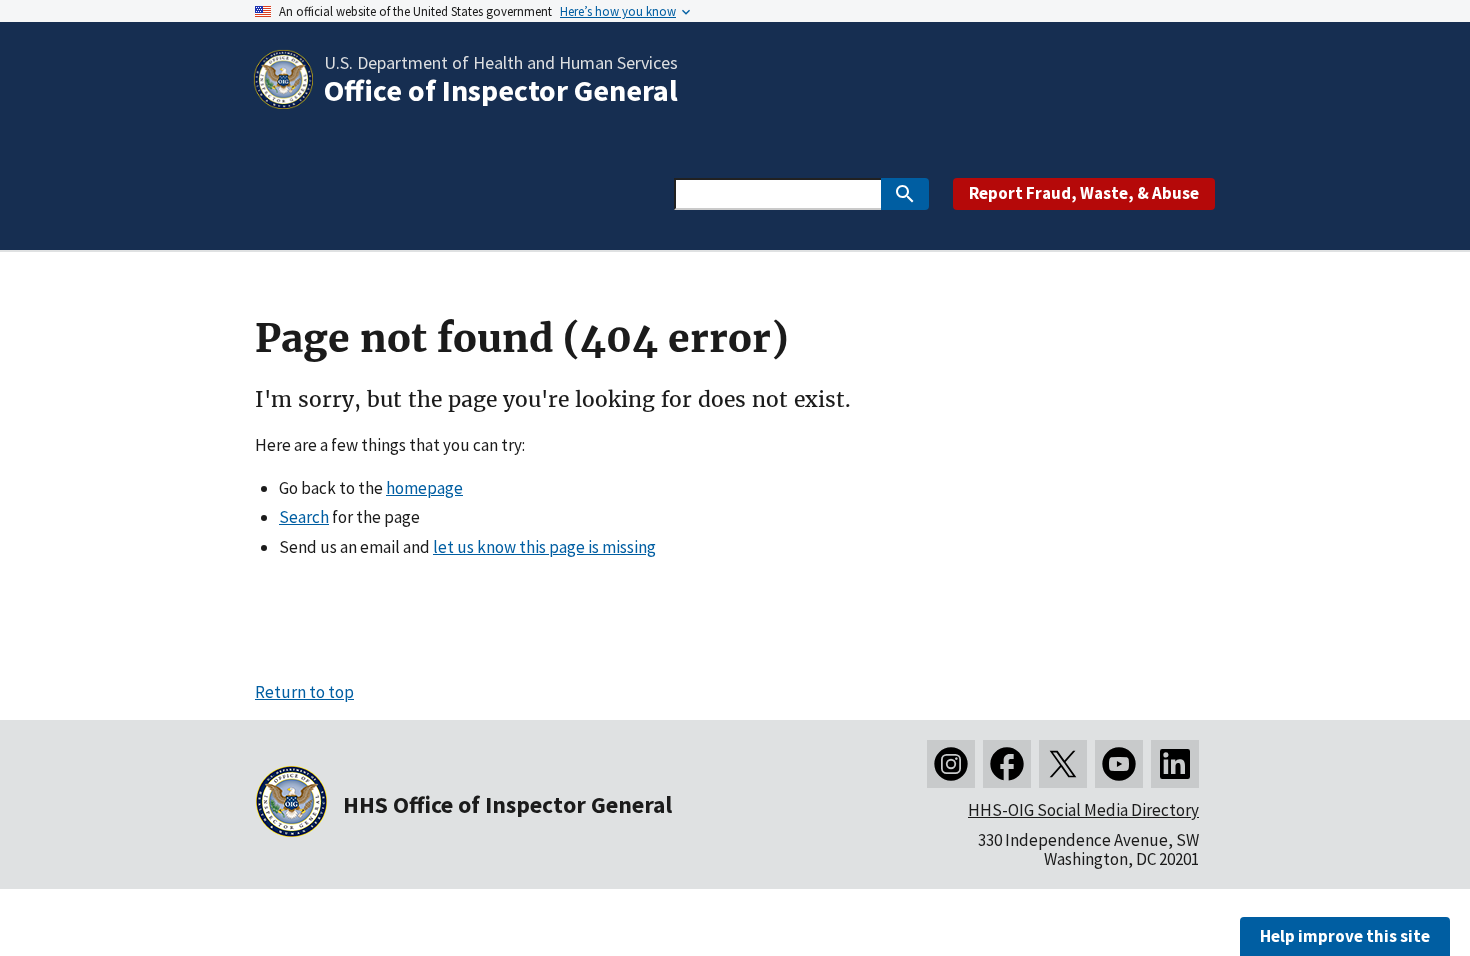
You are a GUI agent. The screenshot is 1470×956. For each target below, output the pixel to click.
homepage (424, 488)
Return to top (304, 692)
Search (304, 517)
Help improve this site (1345, 936)
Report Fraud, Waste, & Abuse (1084, 193)
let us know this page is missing (544, 547)
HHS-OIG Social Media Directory (1083, 810)
